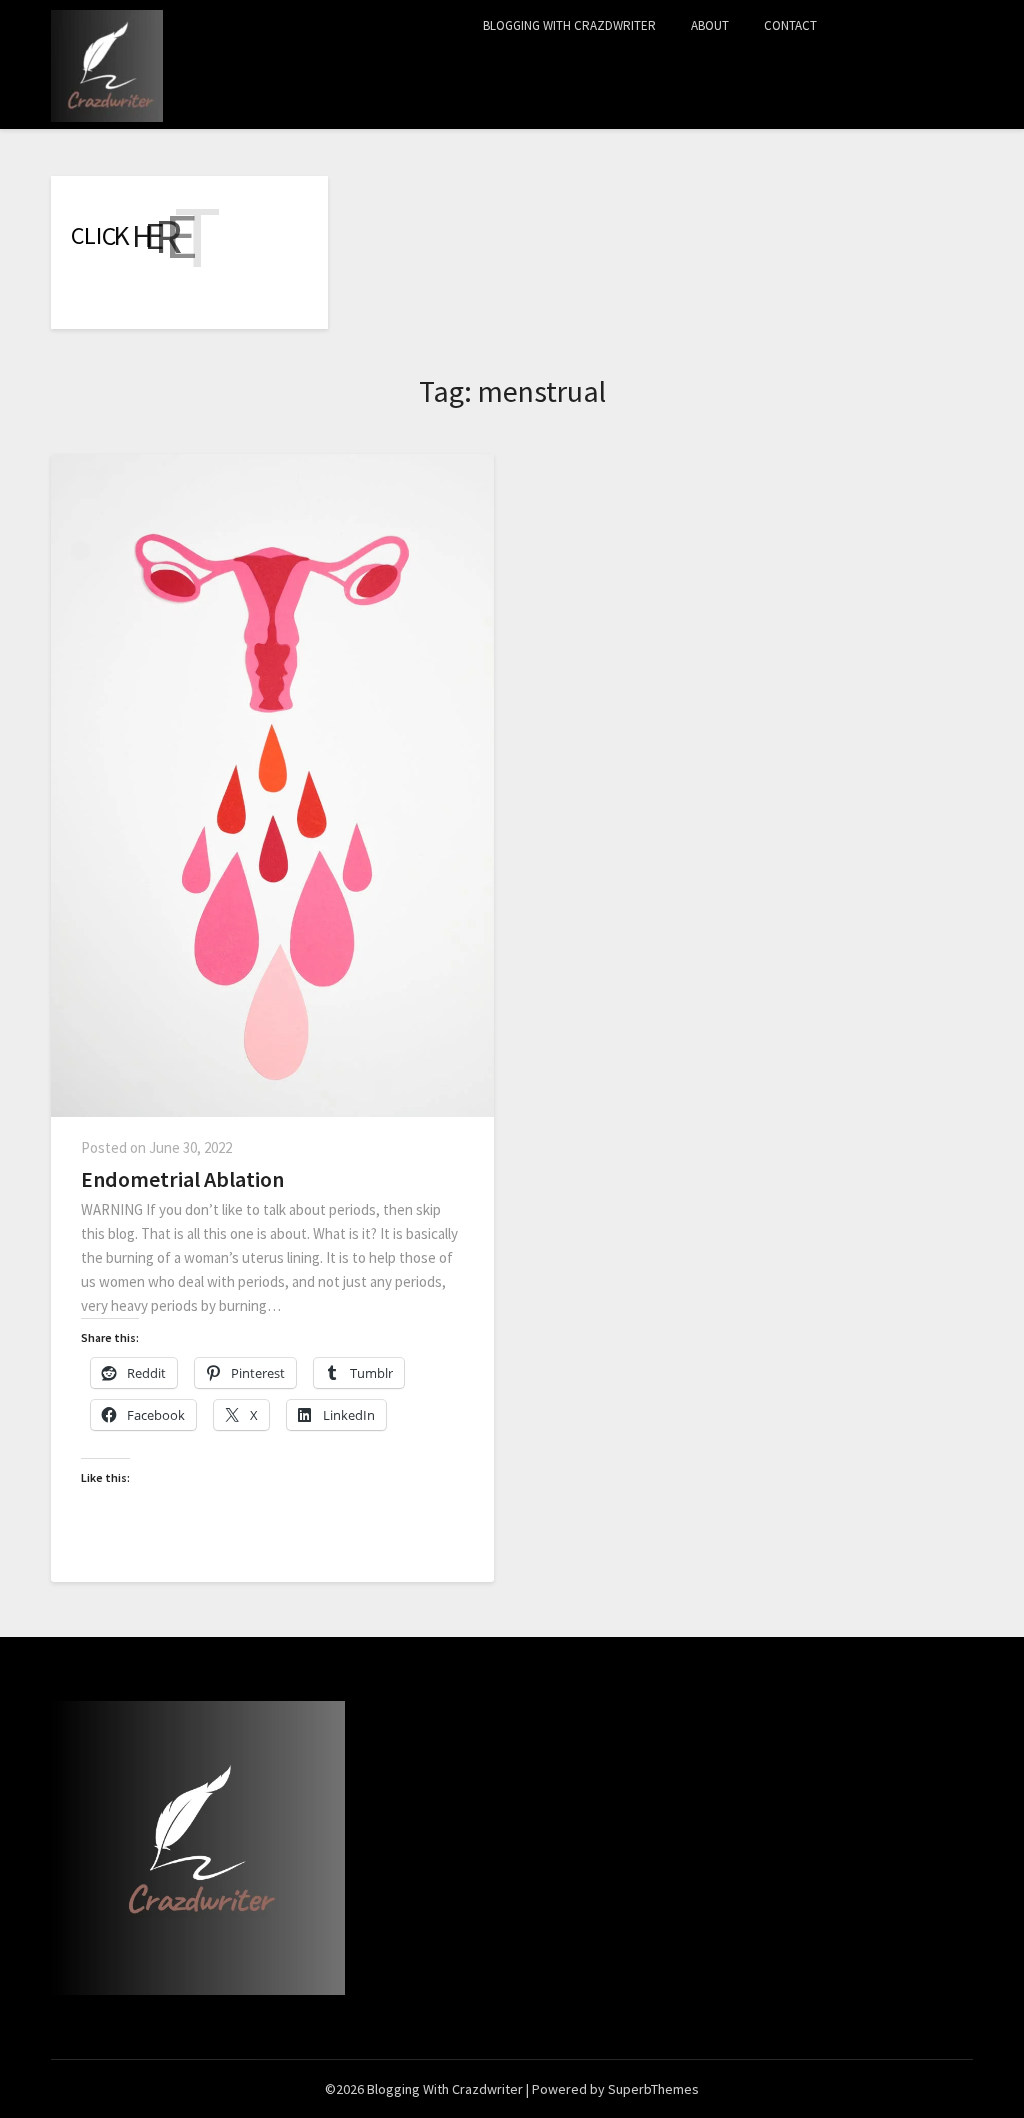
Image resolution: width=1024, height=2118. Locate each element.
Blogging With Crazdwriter (569, 25)
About (710, 25)
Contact (790, 25)
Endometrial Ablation (182, 1179)
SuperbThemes (653, 2089)
